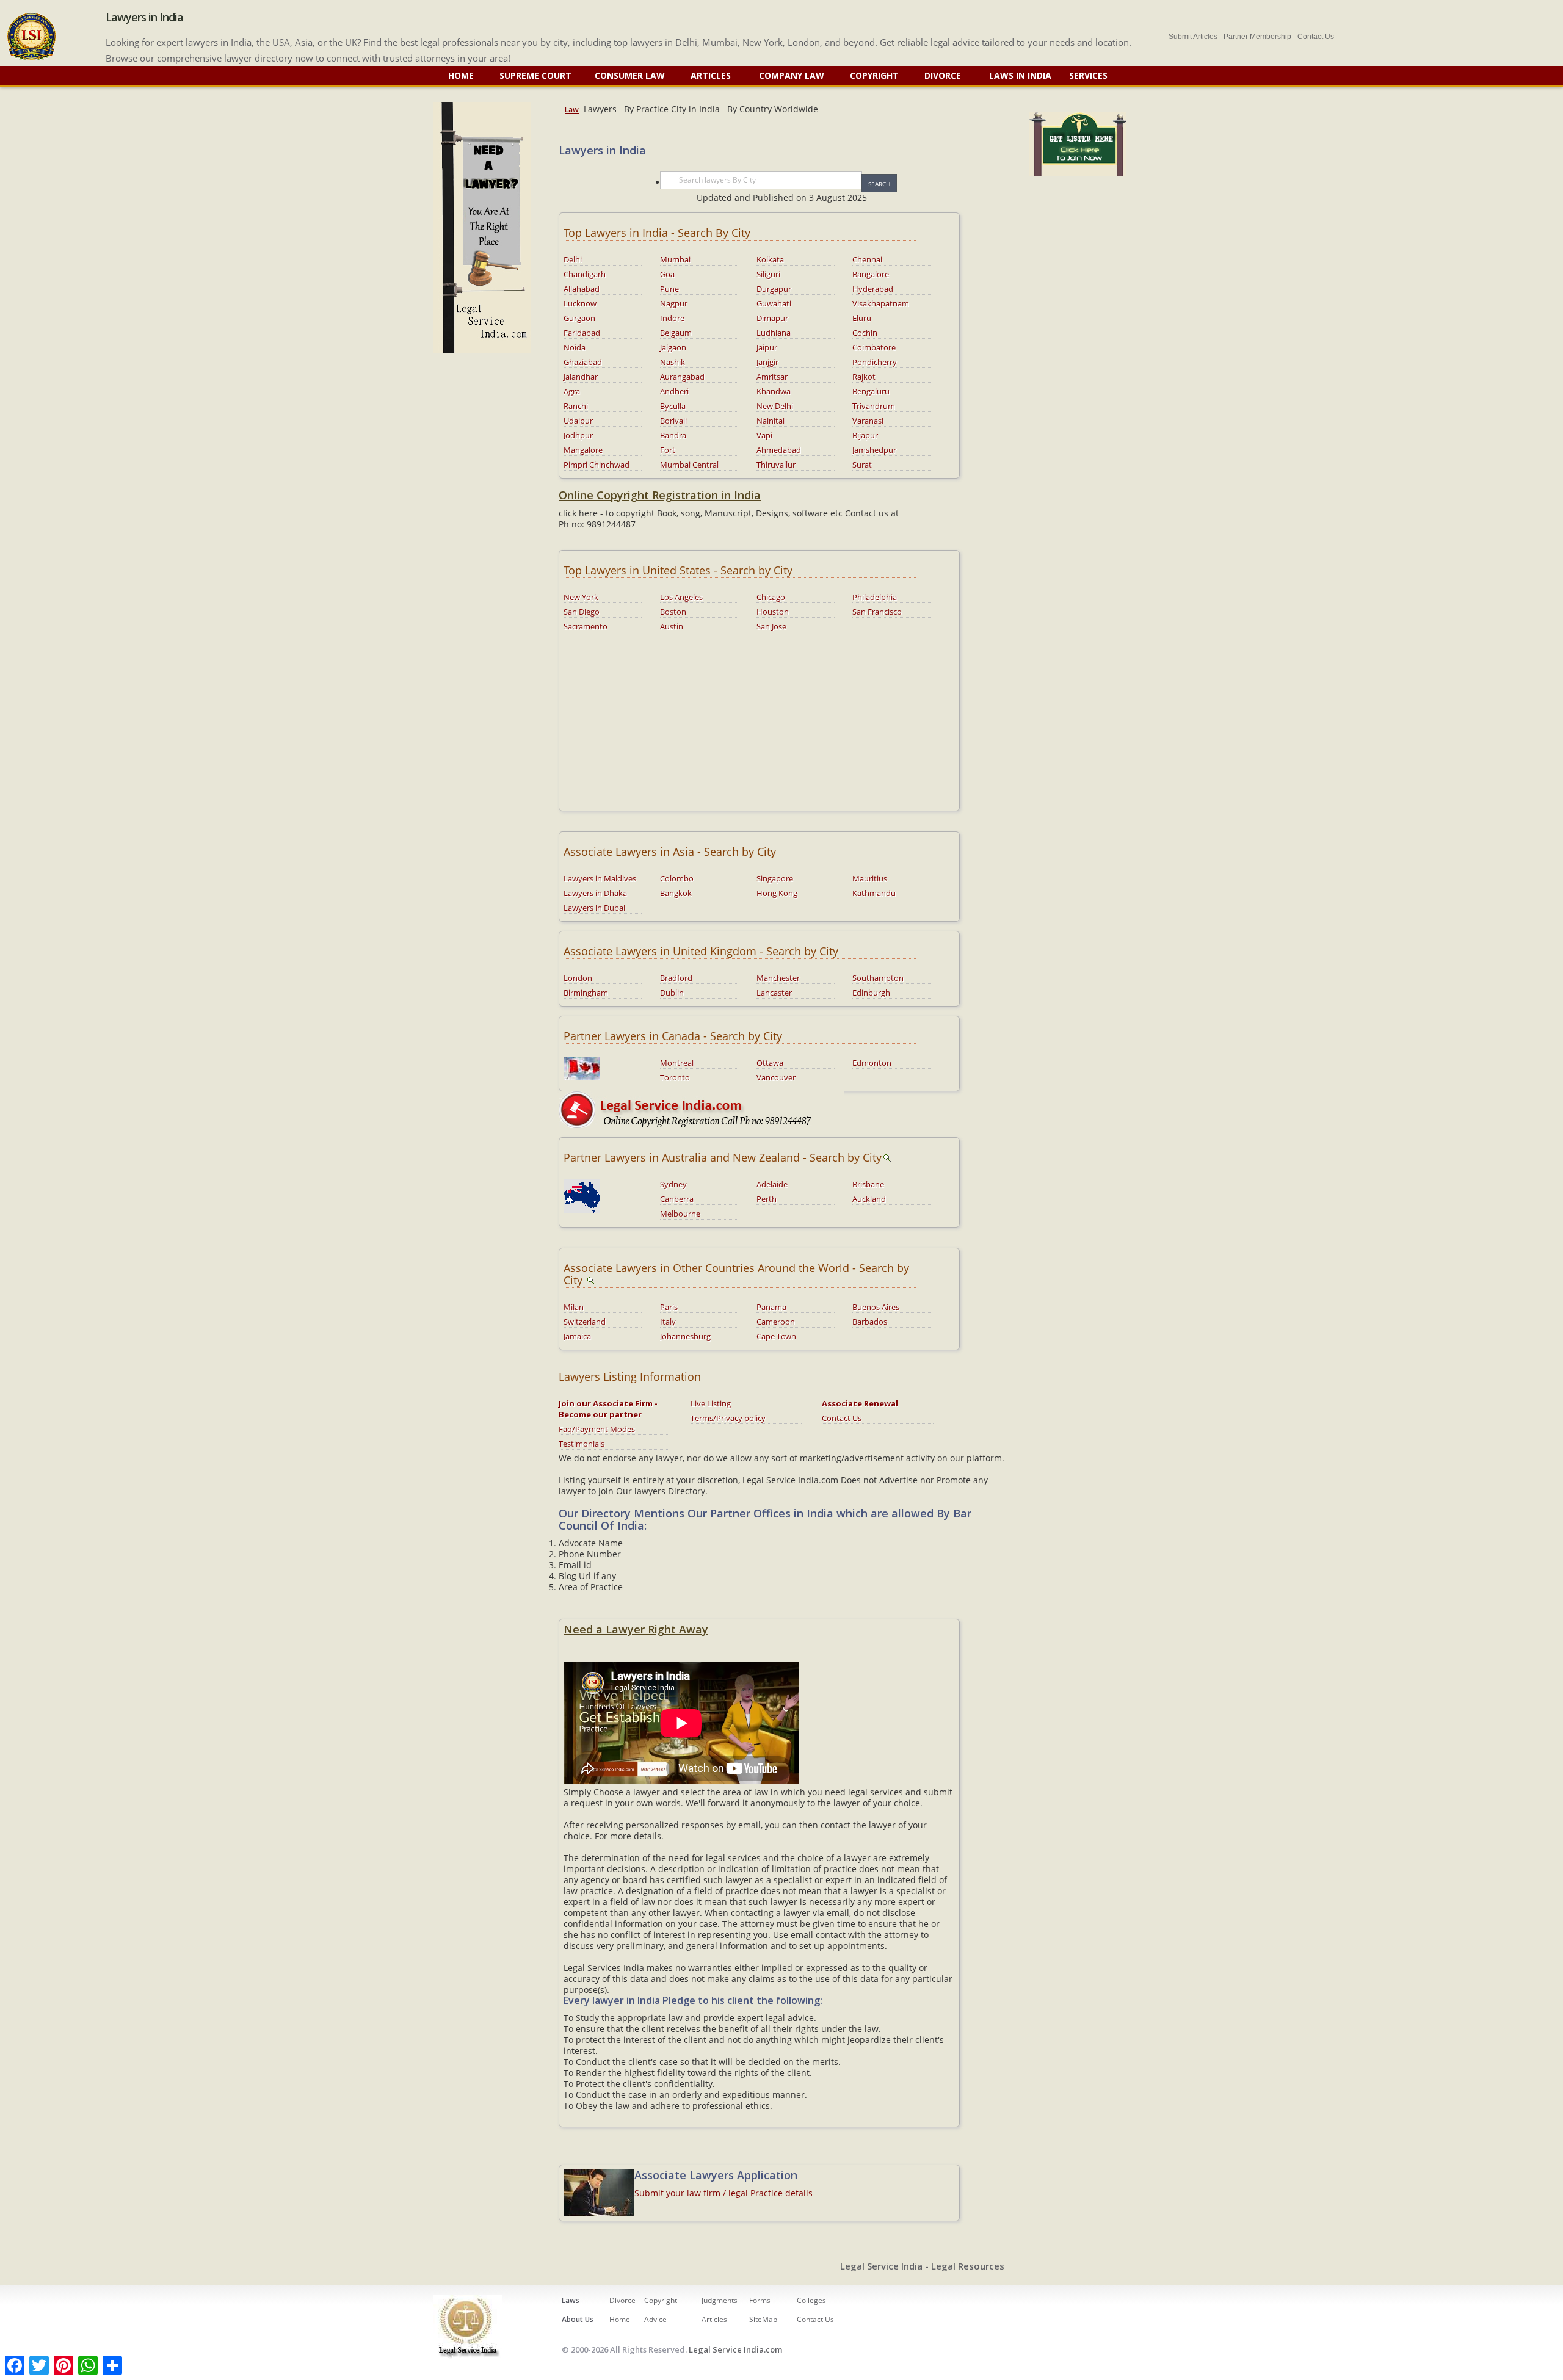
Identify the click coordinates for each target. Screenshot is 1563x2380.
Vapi (764, 435)
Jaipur (767, 347)
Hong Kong (777, 893)
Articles (712, 75)
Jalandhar (581, 377)
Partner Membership (1257, 37)
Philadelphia (875, 597)
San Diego (582, 612)
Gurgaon (579, 318)
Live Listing (711, 1403)
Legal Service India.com (735, 2349)
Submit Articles (1193, 37)
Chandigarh (585, 274)
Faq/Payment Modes (597, 1429)
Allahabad (582, 289)
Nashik (673, 362)
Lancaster (774, 993)
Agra (572, 391)
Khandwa (774, 391)
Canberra (677, 1199)
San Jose (771, 626)
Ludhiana (774, 333)
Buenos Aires (876, 1307)
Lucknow (580, 303)
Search (879, 184)
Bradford (676, 978)
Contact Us (1316, 37)
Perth (767, 1199)
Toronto (675, 1077)
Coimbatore (874, 347)
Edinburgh (871, 993)
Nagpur (674, 303)
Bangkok (676, 893)
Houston (773, 612)
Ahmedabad (779, 450)
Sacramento (586, 626)
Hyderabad (873, 289)
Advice (655, 2319)
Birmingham (586, 993)
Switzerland (585, 1322)
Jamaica (577, 1336)
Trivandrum (874, 406)
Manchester (778, 978)
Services (1088, 75)
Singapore (775, 878)
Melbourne (680, 1214)
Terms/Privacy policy (728, 1418)
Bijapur (865, 435)
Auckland (869, 1199)
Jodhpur (578, 435)
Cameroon (776, 1322)
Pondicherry (875, 362)
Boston (673, 612)
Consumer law (631, 75)
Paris (669, 1307)
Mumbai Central (689, 465)
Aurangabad (682, 377)
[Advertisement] (759, 721)
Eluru (862, 318)
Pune (669, 289)
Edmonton (872, 1063)
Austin (672, 626)
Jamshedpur (874, 450)
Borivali (673, 421)
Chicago (771, 597)
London (578, 978)
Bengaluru (871, 391)
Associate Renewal (860, 1403)
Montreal (677, 1063)
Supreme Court (535, 75)
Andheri (674, 391)
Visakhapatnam (881, 303)
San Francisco (877, 612)
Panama (771, 1307)
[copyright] (702, 1108)
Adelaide (772, 1184)
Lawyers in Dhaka (595, 893)
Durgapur (774, 289)
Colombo (677, 878)
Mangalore (583, 450)
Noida (575, 347)
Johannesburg (685, 1336)
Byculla (673, 406)
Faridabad (582, 333)
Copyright (874, 75)
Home (461, 75)
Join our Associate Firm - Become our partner (608, 1409)
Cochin (865, 333)
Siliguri (768, 274)
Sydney (673, 1184)
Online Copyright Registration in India (660, 495)
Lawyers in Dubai (594, 908)
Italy (668, 1322)
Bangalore (871, 274)
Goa (667, 274)
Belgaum (676, 333)
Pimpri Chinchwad (597, 465)
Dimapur (772, 318)
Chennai (867, 259)
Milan (574, 1307)
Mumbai (675, 259)
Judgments (720, 2300)
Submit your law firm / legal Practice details (723, 2193)
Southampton (878, 978)
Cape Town (776, 1336)
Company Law (792, 75)
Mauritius (870, 878)
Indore (672, 318)
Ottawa (770, 1063)
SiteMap (763, 2319)
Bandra (673, 435)
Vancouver (776, 1077)
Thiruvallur (776, 465)
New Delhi (775, 406)
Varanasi (868, 421)
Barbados (870, 1322)
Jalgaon (673, 347)
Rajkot (864, 377)
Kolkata (770, 259)
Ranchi (576, 406)
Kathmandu (874, 893)
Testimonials (582, 1444)
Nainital (771, 421)
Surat (862, 465)
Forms (760, 2300)
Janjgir (767, 362)
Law (572, 110)
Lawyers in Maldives (600, 878)
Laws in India (1020, 75)
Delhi (573, 259)
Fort (668, 450)
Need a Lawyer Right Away (636, 1629)
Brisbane (868, 1184)
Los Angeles (681, 597)
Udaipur (578, 421)
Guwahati (774, 303)
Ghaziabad (583, 362)
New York (581, 597)
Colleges (811, 2300)
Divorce (944, 75)
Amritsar (772, 377)
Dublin (672, 993)
